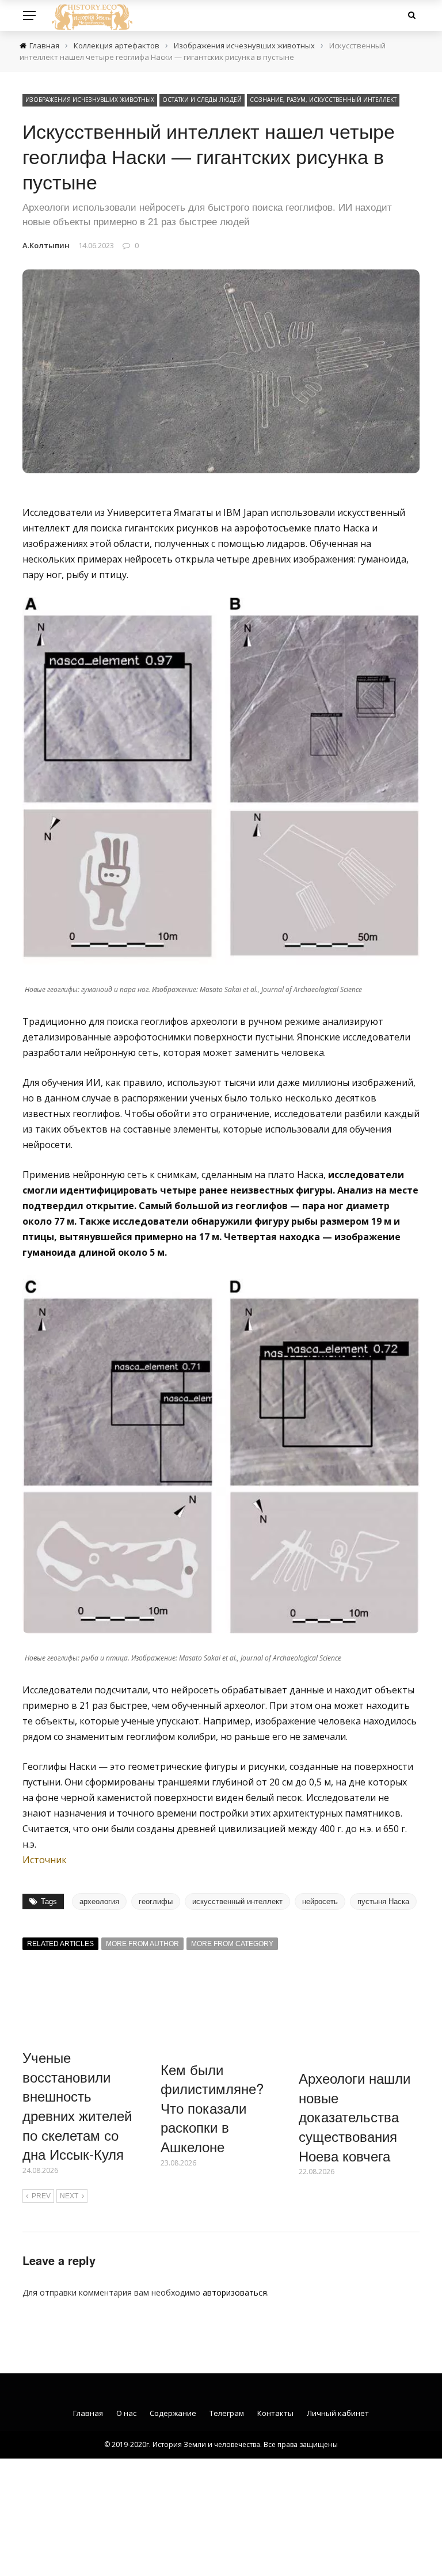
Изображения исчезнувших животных (90, 100)
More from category (232, 1944)
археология (99, 1901)
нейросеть (320, 1901)
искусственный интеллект (237, 1901)
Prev (41, 2196)
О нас (126, 2413)
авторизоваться (235, 2292)
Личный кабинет (338, 2413)
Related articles (60, 1944)
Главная (88, 2413)
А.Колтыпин (46, 245)
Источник (45, 1860)
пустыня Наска (383, 1901)
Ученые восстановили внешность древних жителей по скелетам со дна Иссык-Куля (77, 2105)
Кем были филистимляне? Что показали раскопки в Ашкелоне (212, 2108)
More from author (142, 1944)
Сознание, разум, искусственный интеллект (323, 100)
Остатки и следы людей (202, 100)
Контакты (275, 2413)
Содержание (173, 2413)
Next (69, 2196)
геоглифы (156, 1901)
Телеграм (227, 2413)
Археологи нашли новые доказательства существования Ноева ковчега (355, 2116)
